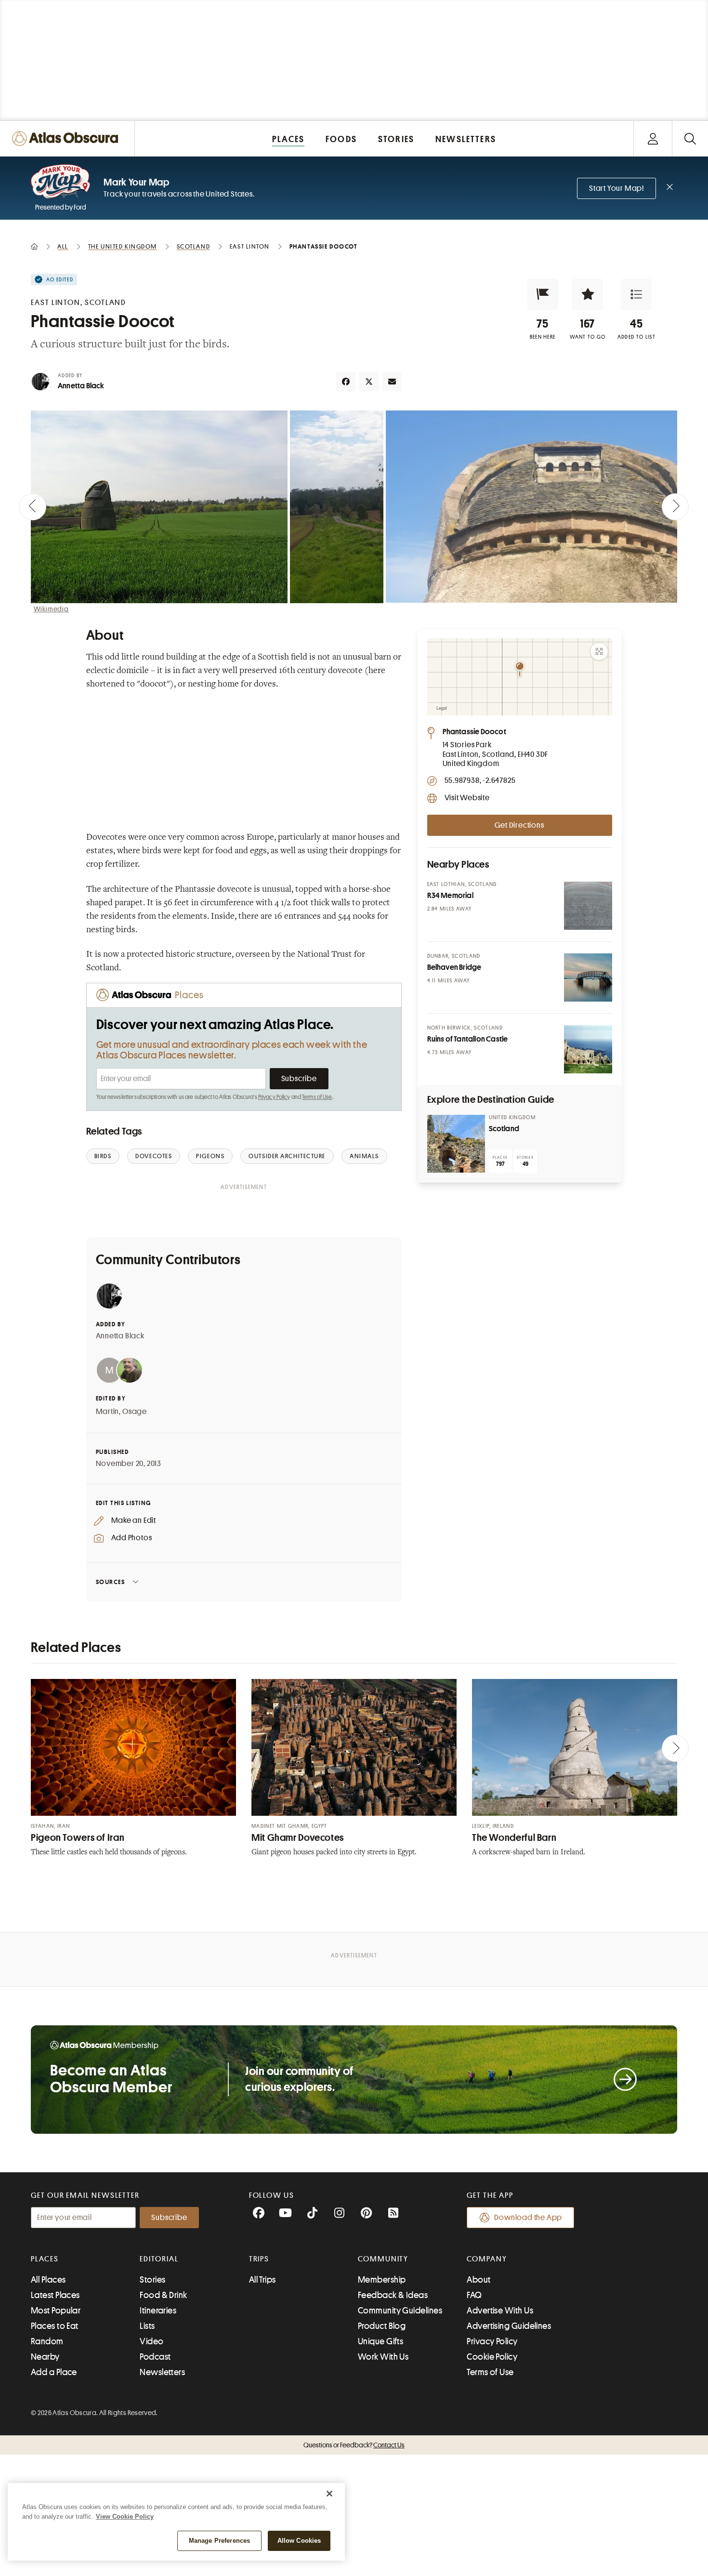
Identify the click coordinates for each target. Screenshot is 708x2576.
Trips (259, 2259)
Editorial (159, 2259)
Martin (108, 1412)
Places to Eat (55, 2326)
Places (45, 2259)
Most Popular (56, 2311)
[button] (543, 294)
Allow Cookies (299, 2541)
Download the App (528, 2218)
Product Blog (382, 2326)
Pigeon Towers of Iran (78, 1838)
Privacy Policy (274, 1097)
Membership (382, 2280)
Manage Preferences (219, 2541)
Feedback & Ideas (393, 2295)
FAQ (474, 2295)
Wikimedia (51, 609)
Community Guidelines (400, 2311)
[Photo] (588, 906)
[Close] (329, 2494)
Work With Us (383, 2357)
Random (47, 2341)
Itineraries (158, 2311)
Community (383, 2259)
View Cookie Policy (125, 2517)
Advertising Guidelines (509, 2326)
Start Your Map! (616, 188)
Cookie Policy (492, 2357)
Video (151, 2341)
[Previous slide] (33, 507)
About (479, 2280)
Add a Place (54, 2372)
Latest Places (55, 2295)
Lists (147, 2326)
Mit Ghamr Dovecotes (298, 1838)
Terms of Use (317, 1097)
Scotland (504, 1129)
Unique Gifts (380, 2341)
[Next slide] (675, 507)
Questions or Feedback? (354, 2445)
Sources (111, 1582)
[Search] (690, 139)
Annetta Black (81, 386)
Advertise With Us (500, 2311)
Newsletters (162, 2372)
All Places (48, 2280)
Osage (135, 1412)
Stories (152, 2280)
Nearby (45, 2357)
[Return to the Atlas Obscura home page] (67, 139)
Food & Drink (163, 2295)
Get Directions (519, 825)
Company (487, 2259)
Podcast (155, 2357)
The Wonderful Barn (514, 1838)
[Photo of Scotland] (456, 1144)
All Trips (262, 2280)
